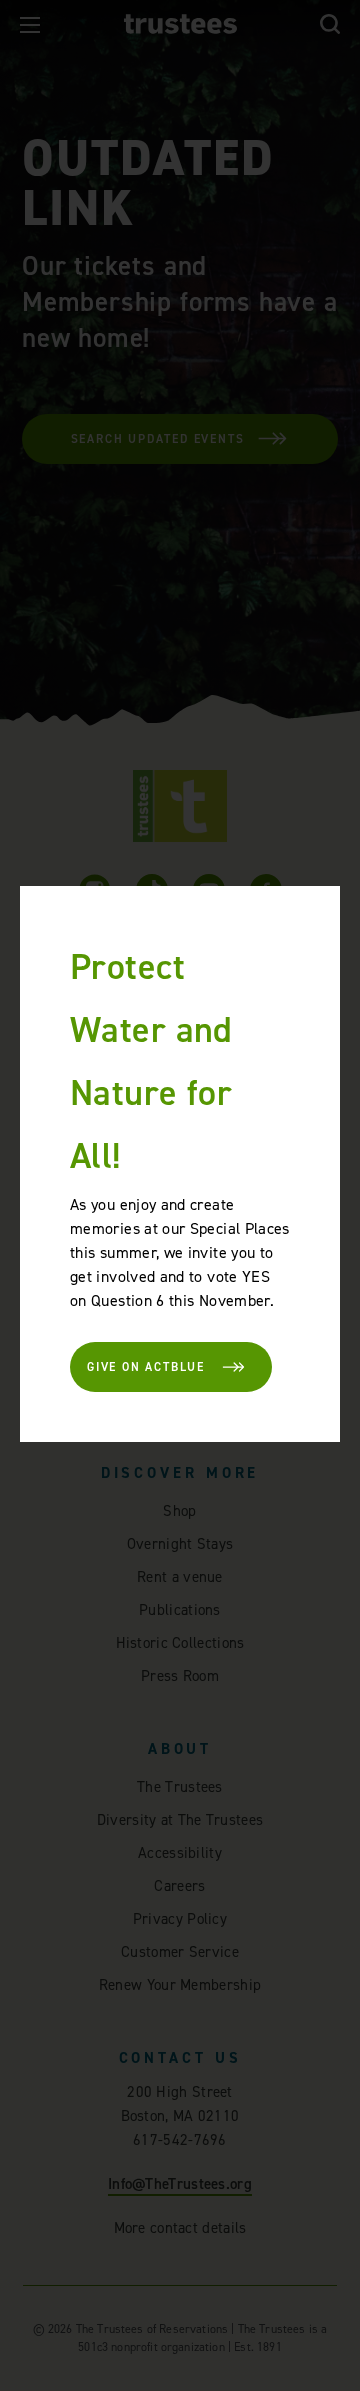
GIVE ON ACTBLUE (146, 1367)
